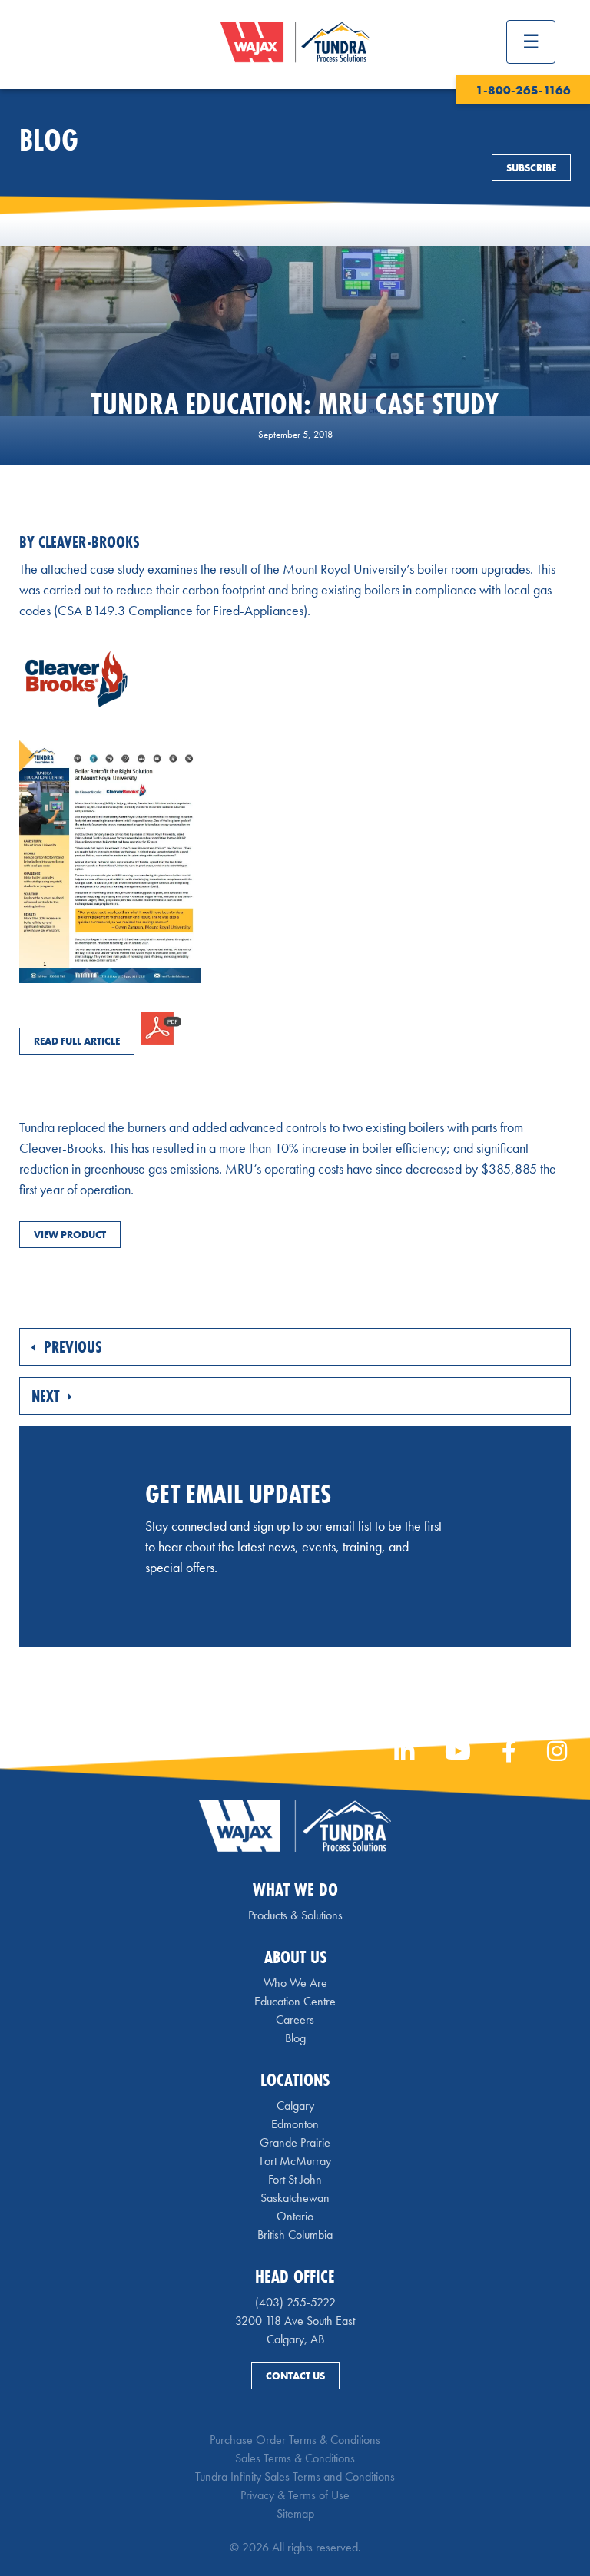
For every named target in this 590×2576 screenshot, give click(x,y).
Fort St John (295, 2179)
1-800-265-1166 (523, 90)
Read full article (77, 1041)
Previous (71, 1347)
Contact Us (295, 2376)
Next (47, 1396)
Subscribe (531, 168)
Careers (295, 2020)
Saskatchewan (295, 2198)
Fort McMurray (295, 2161)
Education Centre (295, 2001)
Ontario (295, 2216)
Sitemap (295, 2513)
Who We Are (295, 1983)
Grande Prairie (295, 2142)
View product (70, 1235)
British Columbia (295, 2235)
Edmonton (295, 2124)
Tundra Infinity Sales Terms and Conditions (295, 2477)
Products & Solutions (295, 1915)
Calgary (295, 2106)
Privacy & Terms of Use (295, 2495)
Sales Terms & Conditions (295, 2458)
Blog (295, 2038)
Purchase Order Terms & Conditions (295, 2440)
